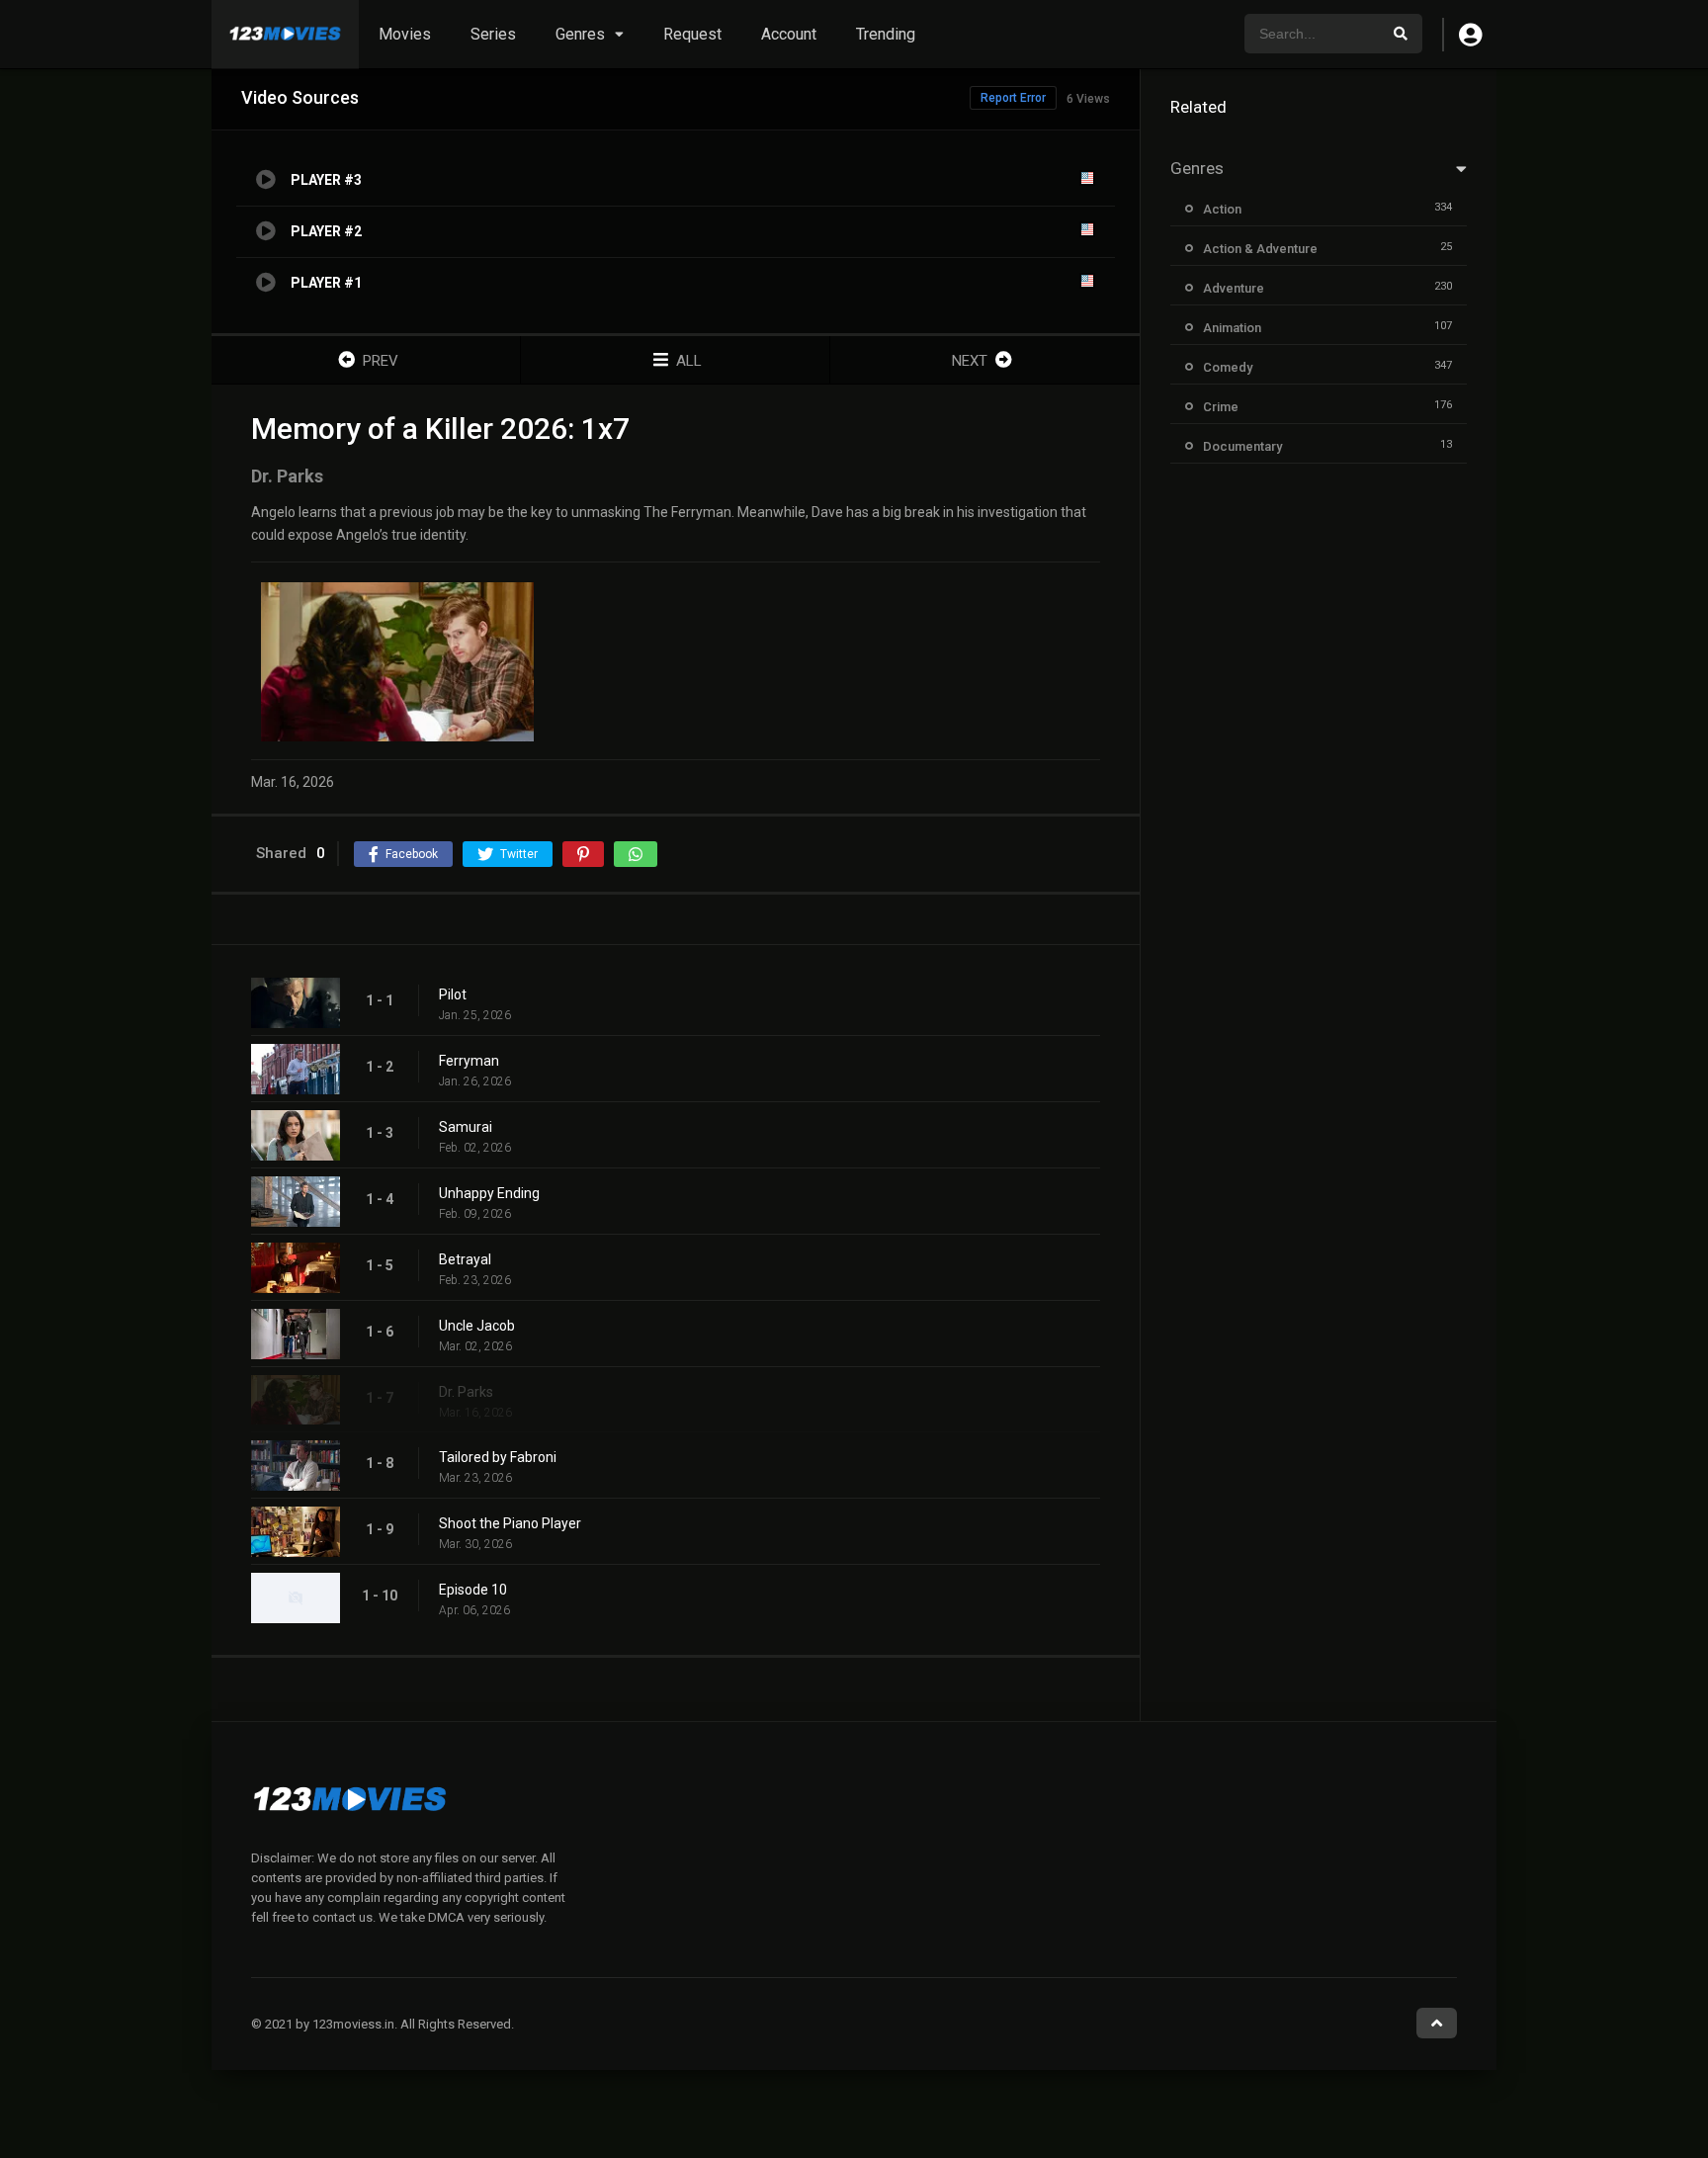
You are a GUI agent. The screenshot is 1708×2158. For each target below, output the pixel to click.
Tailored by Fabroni (498, 1457)
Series (493, 34)
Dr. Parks (466, 1392)
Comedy (1228, 367)
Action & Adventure (1260, 249)
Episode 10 (473, 1590)
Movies (405, 34)
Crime (1221, 407)
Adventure (1234, 288)
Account (789, 34)
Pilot (453, 994)
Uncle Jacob (477, 1326)
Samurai (466, 1127)
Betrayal (465, 1259)
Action (1222, 209)
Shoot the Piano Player (510, 1523)
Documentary (1242, 446)
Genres (580, 34)
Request (692, 34)
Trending (886, 34)
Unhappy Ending (489, 1193)
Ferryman (469, 1061)
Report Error (1013, 98)
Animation (1232, 328)
